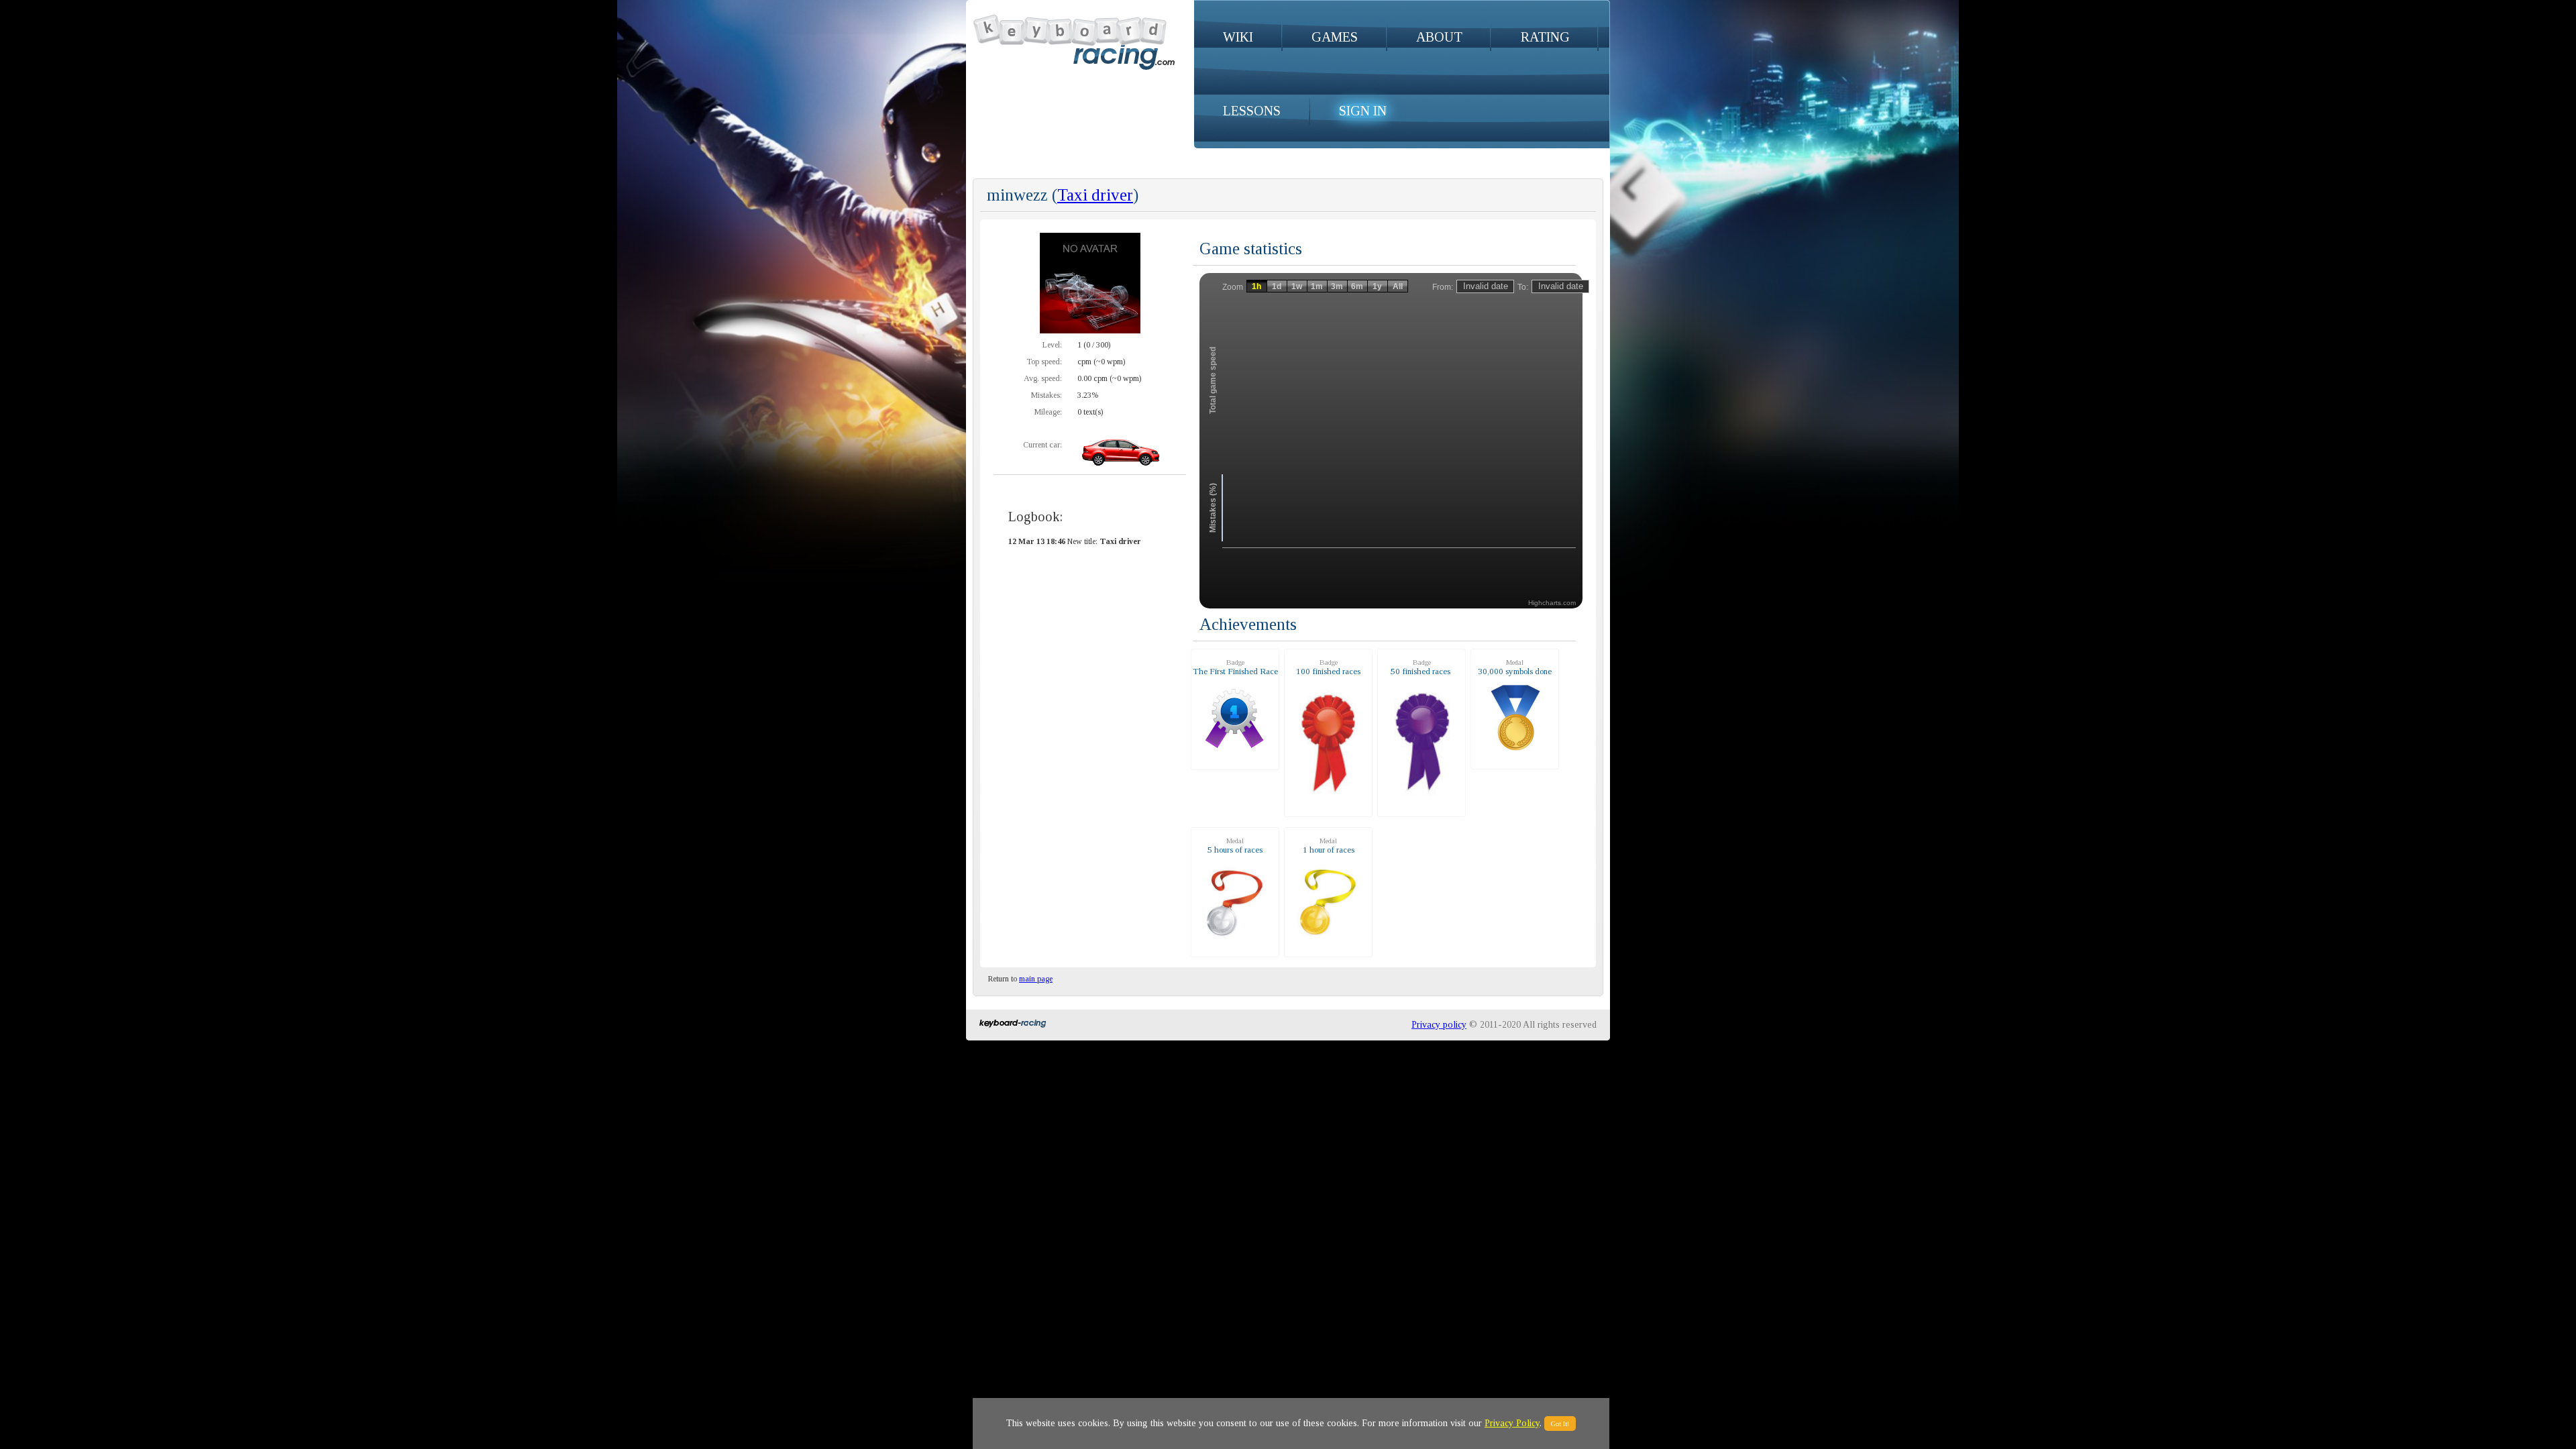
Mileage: (1048, 412)
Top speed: (1044, 362)
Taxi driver (1095, 195)
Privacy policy (1439, 1025)
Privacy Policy (1512, 1423)
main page (1036, 979)
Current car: (1042, 445)
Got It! (1560, 1424)
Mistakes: (1046, 395)
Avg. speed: (1043, 378)
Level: (1052, 345)
